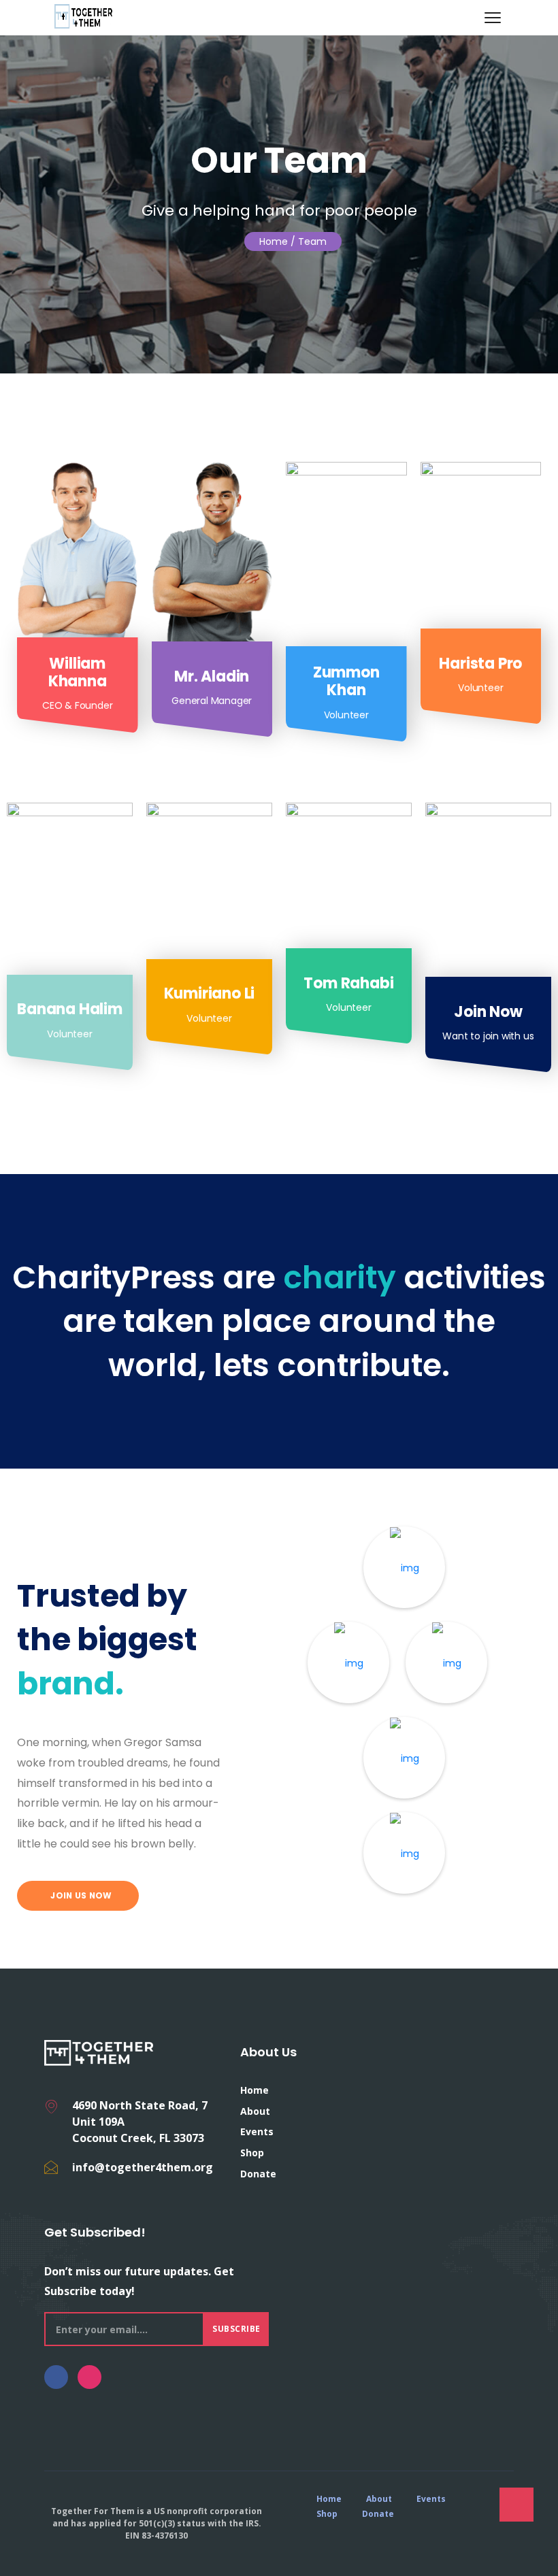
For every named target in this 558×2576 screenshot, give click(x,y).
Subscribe (236, 2329)
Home (274, 241)
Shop (252, 2153)
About (255, 2111)
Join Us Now (80, 1895)
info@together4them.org (143, 2167)
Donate (258, 2174)
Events (257, 2131)
